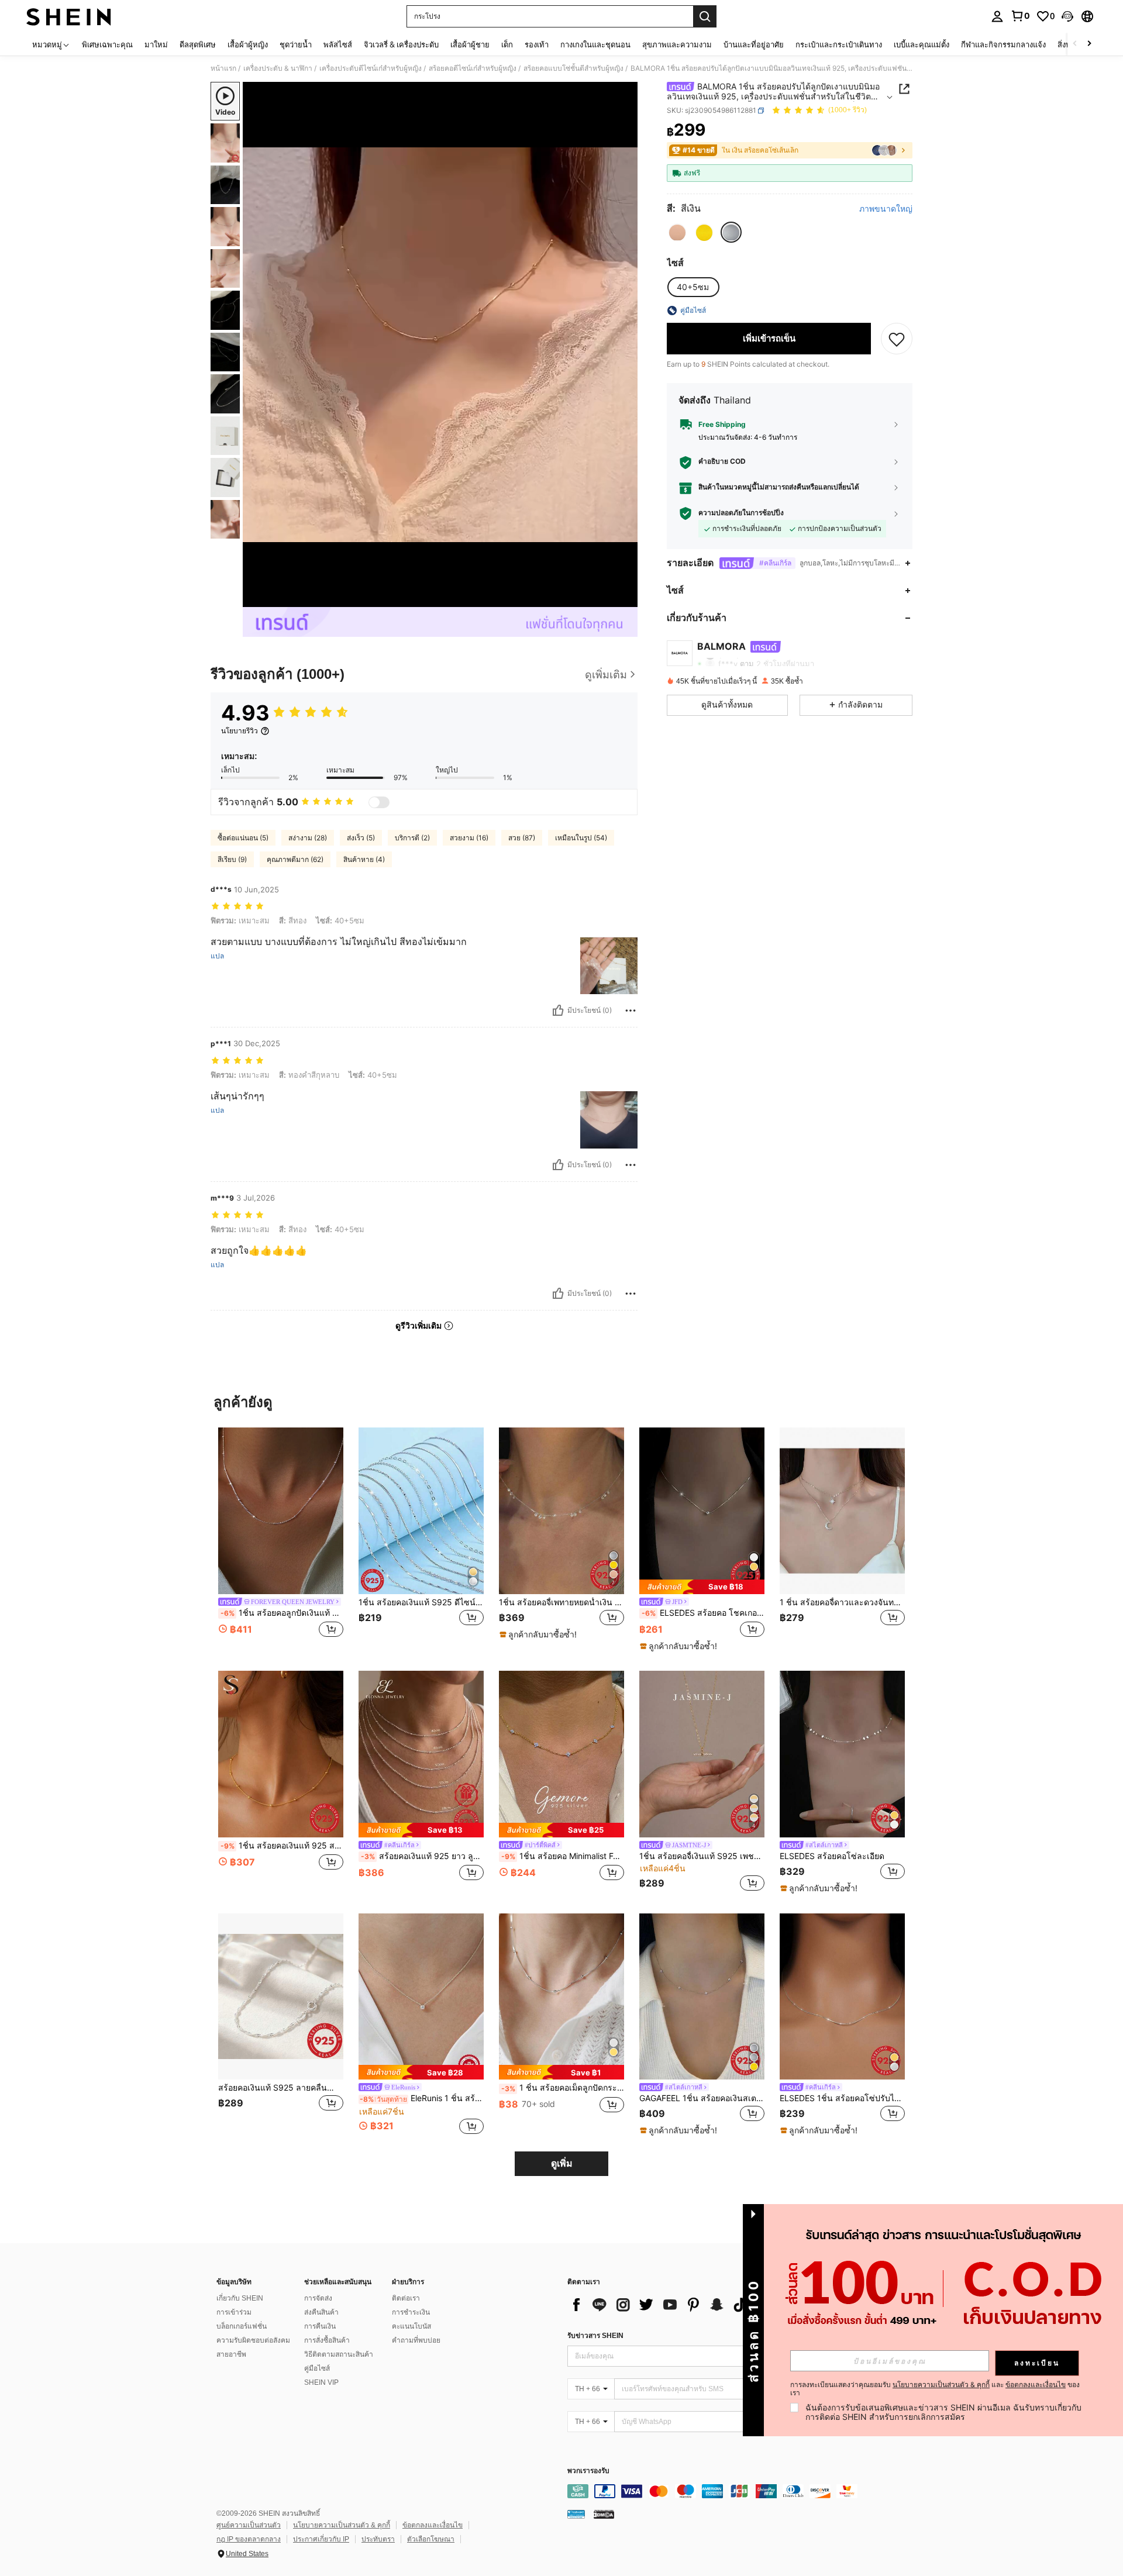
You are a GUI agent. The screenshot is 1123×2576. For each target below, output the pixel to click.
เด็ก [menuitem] (507, 44)
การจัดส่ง (318, 2298)
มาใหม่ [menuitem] (156, 44)
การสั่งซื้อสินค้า (327, 2340)
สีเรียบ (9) (232, 859)
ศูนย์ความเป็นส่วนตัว (249, 2525)
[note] (540, 1634)
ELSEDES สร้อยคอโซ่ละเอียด (832, 1856)
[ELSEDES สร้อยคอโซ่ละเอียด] (842, 1754)
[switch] (379, 802)
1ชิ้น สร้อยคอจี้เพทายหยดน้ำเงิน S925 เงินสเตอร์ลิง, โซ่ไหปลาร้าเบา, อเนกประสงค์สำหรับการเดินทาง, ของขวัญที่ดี (561, 1602)
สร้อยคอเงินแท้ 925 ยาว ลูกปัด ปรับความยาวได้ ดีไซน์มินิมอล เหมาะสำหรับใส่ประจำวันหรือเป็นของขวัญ (422, 1856)
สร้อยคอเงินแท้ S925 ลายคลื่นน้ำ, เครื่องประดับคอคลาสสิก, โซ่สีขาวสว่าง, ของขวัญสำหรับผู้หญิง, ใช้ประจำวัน (281, 2088)
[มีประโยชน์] (558, 1011)
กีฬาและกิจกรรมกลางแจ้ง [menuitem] (1003, 44)
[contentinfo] (743, 2491)
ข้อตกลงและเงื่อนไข (433, 2525)
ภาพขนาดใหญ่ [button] (886, 209)
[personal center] (997, 16)
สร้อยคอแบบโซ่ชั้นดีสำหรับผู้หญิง (573, 68)
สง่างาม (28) (308, 838)
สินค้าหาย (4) (364, 859)
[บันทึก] (897, 339)
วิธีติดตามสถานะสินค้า (339, 2354)
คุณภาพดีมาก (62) (295, 859)
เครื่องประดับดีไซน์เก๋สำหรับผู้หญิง (371, 68)
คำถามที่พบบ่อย (416, 2340)
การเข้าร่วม (234, 2312)
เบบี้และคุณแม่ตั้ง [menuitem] (922, 44)
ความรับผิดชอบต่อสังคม (253, 2340)
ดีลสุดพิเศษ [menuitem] (198, 44)
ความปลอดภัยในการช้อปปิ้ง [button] (741, 513)
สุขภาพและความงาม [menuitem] (677, 44)
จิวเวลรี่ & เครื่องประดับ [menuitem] (401, 44)
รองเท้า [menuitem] (537, 44)
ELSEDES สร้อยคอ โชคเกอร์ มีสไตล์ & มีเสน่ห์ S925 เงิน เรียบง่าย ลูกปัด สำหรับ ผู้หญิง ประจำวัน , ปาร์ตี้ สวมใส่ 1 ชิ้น (703, 1613)
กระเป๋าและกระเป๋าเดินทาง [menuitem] (839, 44)
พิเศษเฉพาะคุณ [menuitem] (107, 44)
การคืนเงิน (320, 2326)
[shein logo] (69, 16)
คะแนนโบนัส (411, 2326)
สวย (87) (522, 838)
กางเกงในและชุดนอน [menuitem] (595, 44)
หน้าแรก (223, 68)
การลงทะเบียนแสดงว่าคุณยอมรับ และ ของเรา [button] (935, 2389)
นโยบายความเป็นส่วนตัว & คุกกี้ (342, 2525)
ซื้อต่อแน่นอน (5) (243, 838)
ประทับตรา (378, 2539)
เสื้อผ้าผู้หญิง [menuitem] (248, 44)
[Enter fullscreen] (625, 598)
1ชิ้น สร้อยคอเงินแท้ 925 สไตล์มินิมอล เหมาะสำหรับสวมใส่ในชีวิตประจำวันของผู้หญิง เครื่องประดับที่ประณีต (282, 1846)
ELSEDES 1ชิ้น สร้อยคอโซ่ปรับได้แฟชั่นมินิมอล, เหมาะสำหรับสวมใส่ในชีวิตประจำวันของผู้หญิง (842, 2098)
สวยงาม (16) (469, 838)
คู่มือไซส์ (317, 2368)
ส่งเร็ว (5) (361, 838)
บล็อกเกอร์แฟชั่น (242, 2326)
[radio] (677, 233)
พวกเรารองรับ (588, 2471)
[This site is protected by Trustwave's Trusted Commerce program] (576, 2514)
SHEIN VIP (321, 2382)
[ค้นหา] (705, 16)
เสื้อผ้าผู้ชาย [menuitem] (470, 44)
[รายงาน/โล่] (631, 1011)
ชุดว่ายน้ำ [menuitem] (296, 44)
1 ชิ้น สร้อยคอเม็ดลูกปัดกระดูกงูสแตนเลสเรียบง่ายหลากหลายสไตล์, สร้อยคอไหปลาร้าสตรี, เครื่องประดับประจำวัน (563, 2088)
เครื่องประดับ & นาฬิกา (278, 68)
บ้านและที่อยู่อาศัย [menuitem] (754, 44)
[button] (1067, 16)
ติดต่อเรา (406, 2298)
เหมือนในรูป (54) (581, 838)
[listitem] (281, 1539)
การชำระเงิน (411, 2312)
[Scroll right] (1089, 44)
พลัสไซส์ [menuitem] (338, 44)
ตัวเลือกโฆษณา (431, 2539)
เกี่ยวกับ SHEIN (240, 2298)
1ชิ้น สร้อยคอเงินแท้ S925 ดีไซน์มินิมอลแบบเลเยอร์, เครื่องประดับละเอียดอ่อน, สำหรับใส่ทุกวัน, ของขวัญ (421, 1602)
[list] (661, 2305)
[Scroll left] (1075, 44)
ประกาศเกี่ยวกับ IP (321, 2539)
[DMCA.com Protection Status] (604, 2514)
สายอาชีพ (231, 2354)
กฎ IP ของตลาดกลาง (249, 2539)
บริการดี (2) (412, 838)
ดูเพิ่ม (562, 2163)
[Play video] (440, 344)
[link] (1020, 16)
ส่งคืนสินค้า (321, 2312)
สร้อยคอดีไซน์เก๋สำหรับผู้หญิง (473, 68)
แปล (217, 956)
